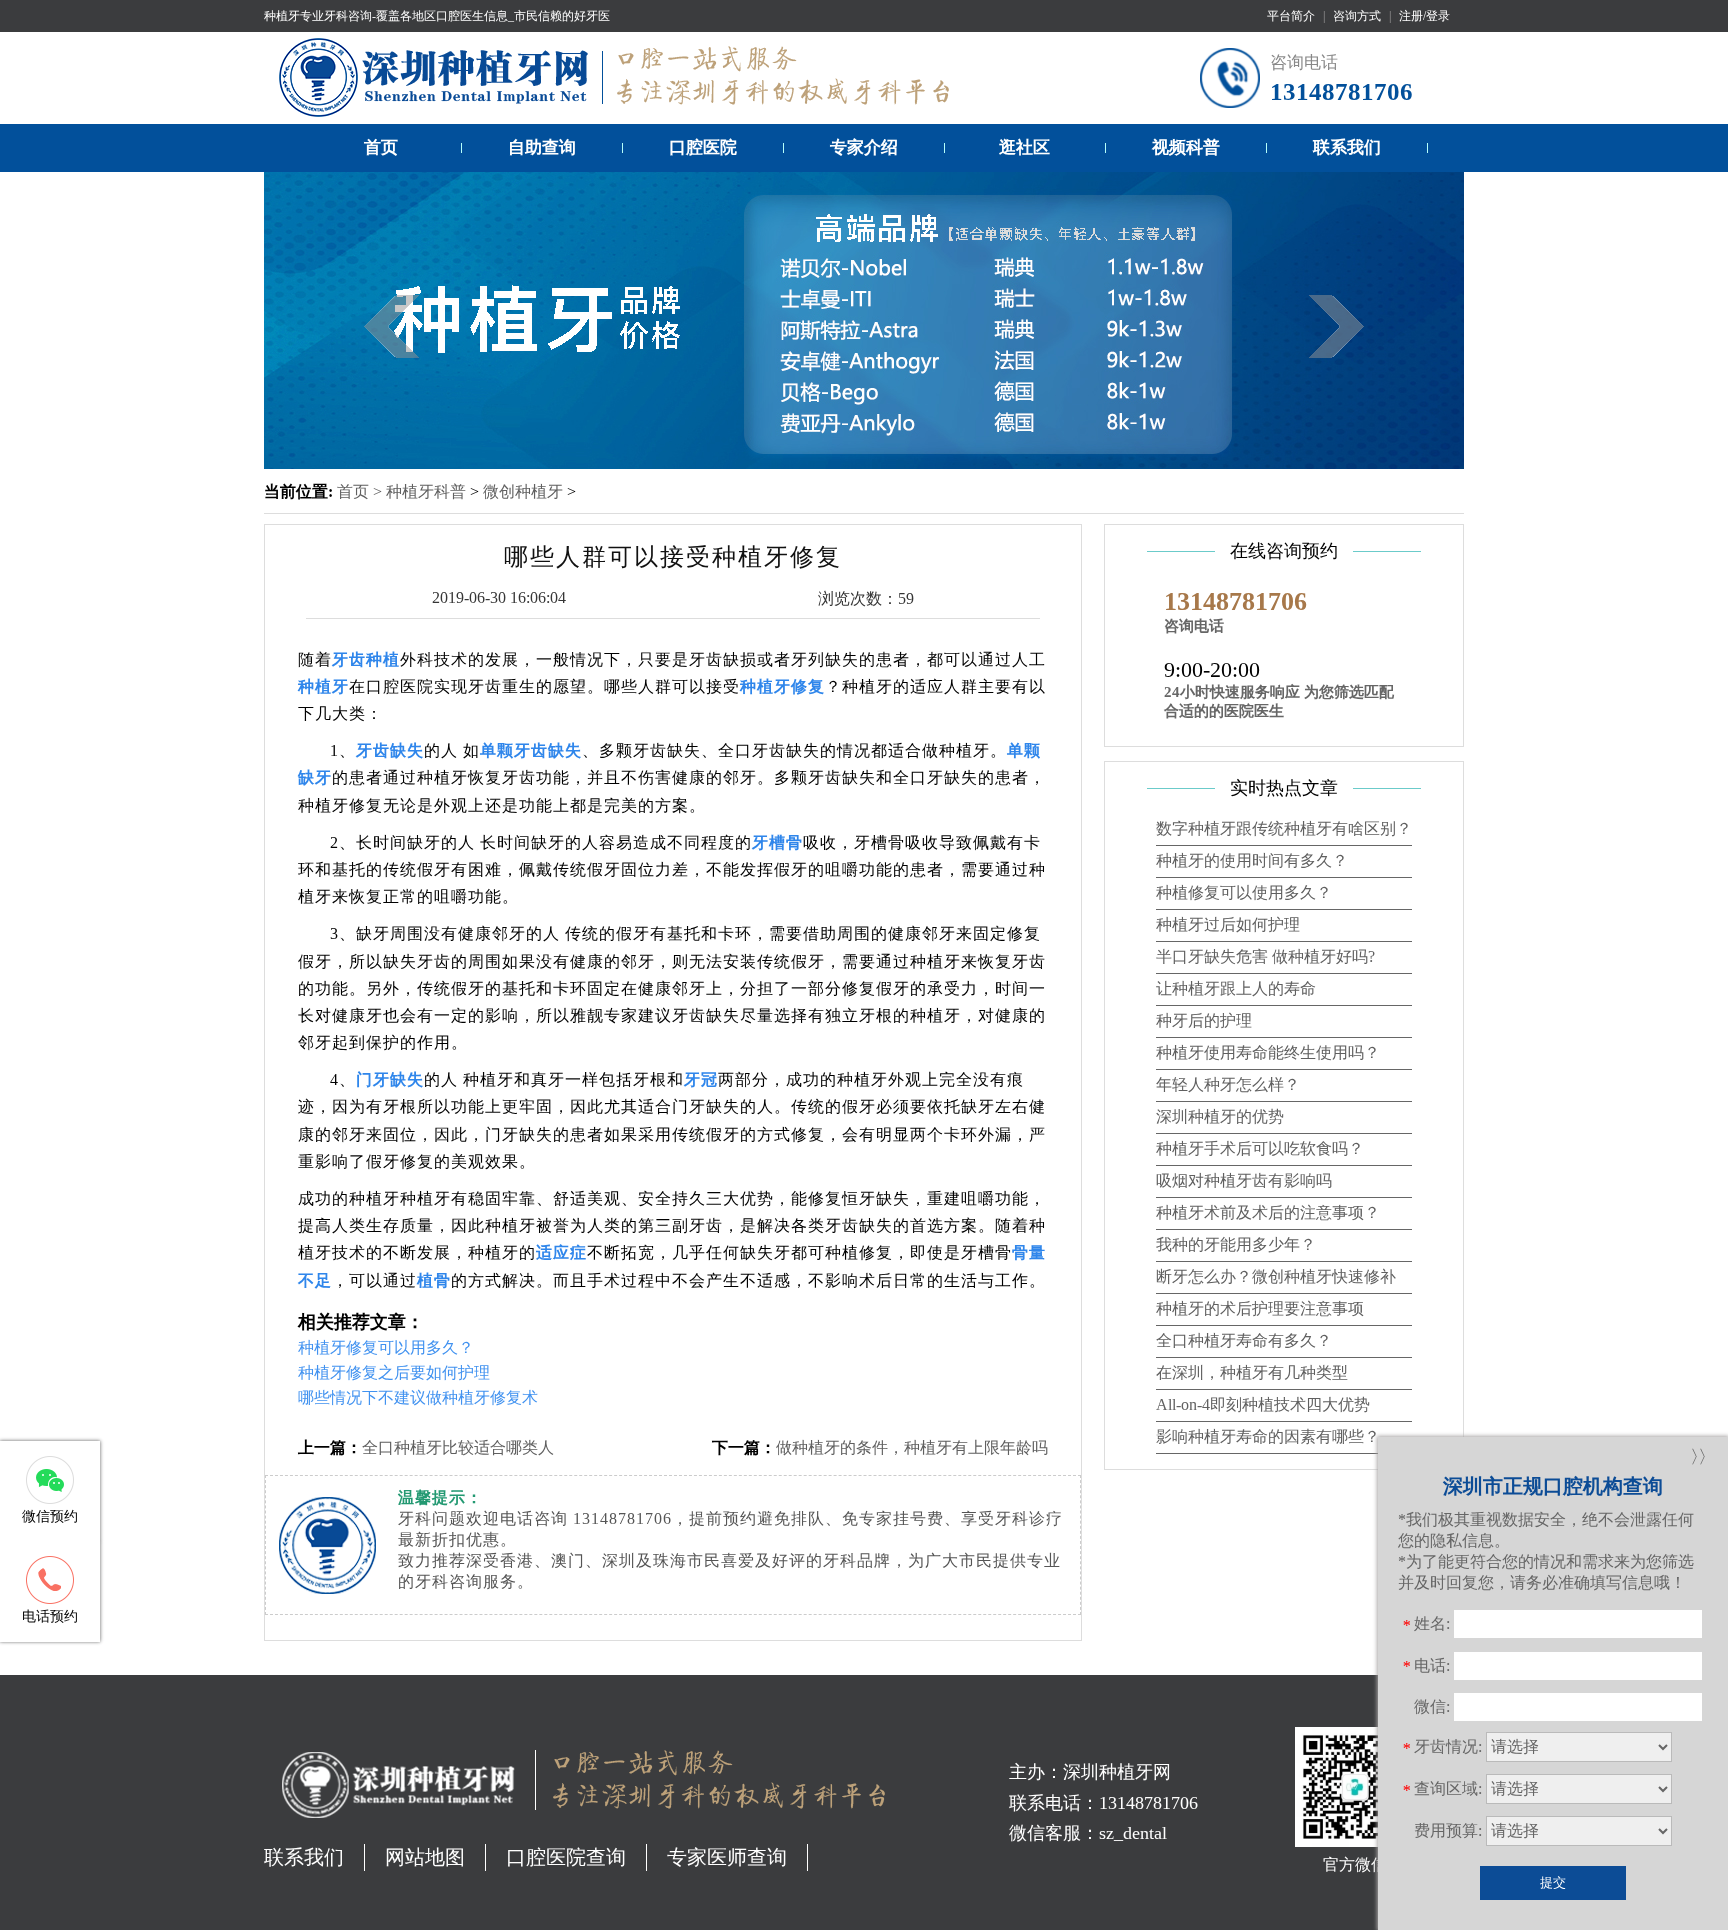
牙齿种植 (366, 659)
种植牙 (323, 686)
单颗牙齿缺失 (531, 750)
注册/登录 (1424, 16)
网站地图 (425, 1857)
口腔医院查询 (566, 1857)
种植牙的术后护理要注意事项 (1260, 1308)
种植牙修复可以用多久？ (386, 1347)
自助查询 (542, 147)
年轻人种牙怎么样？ (1228, 1084)
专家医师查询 (727, 1857)
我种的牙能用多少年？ (1236, 1244)
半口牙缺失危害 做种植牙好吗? (1265, 956)
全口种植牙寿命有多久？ (1244, 1340)
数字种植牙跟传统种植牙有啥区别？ (1284, 828)
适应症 (561, 1252)
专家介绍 (864, 147)
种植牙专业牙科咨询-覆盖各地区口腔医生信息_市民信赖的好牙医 (437, 16)
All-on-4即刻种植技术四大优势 (1263, 1404)
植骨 (434, 1280)
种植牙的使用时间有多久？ (1252, 860)
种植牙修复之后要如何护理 (394, 1372)
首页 (381, 147)
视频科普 (1186, 147)
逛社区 (1024, 147)
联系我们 (1347, 147)
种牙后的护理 (1204, 1020)
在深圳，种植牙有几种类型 (1252, 1372)
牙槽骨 (777, 842)
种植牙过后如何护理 (1228, 924)
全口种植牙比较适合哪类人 (458, 1447)
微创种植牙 (523, 491)
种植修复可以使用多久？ (1244, 892)
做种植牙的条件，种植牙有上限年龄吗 (912, 1447)
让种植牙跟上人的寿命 (1236, 988)
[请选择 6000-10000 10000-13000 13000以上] (1579, 1831)
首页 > (361, 491)
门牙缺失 (390, 1079)
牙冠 (701, 1079)
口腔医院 (703, 147)
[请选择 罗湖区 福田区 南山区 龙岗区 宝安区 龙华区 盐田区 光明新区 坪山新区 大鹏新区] (1579, 1789)
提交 (1553, 1882)
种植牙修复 (782, 686)
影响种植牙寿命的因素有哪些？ (1268, 1436)
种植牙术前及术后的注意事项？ (1268, 1212)
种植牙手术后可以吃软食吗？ (1260, 1148)
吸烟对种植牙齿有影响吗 (1244, 1180)
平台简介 (1291, 16)
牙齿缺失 (390, 750)
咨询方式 (1357, 16)
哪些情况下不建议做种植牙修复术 (418, 1397)
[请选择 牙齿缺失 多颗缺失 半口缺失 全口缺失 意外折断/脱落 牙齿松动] (1579, 1747)
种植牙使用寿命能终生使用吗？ (1268, 1052)
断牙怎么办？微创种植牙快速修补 (1276, 1276)
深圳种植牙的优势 (1220, 1116)
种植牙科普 (426, 491)
